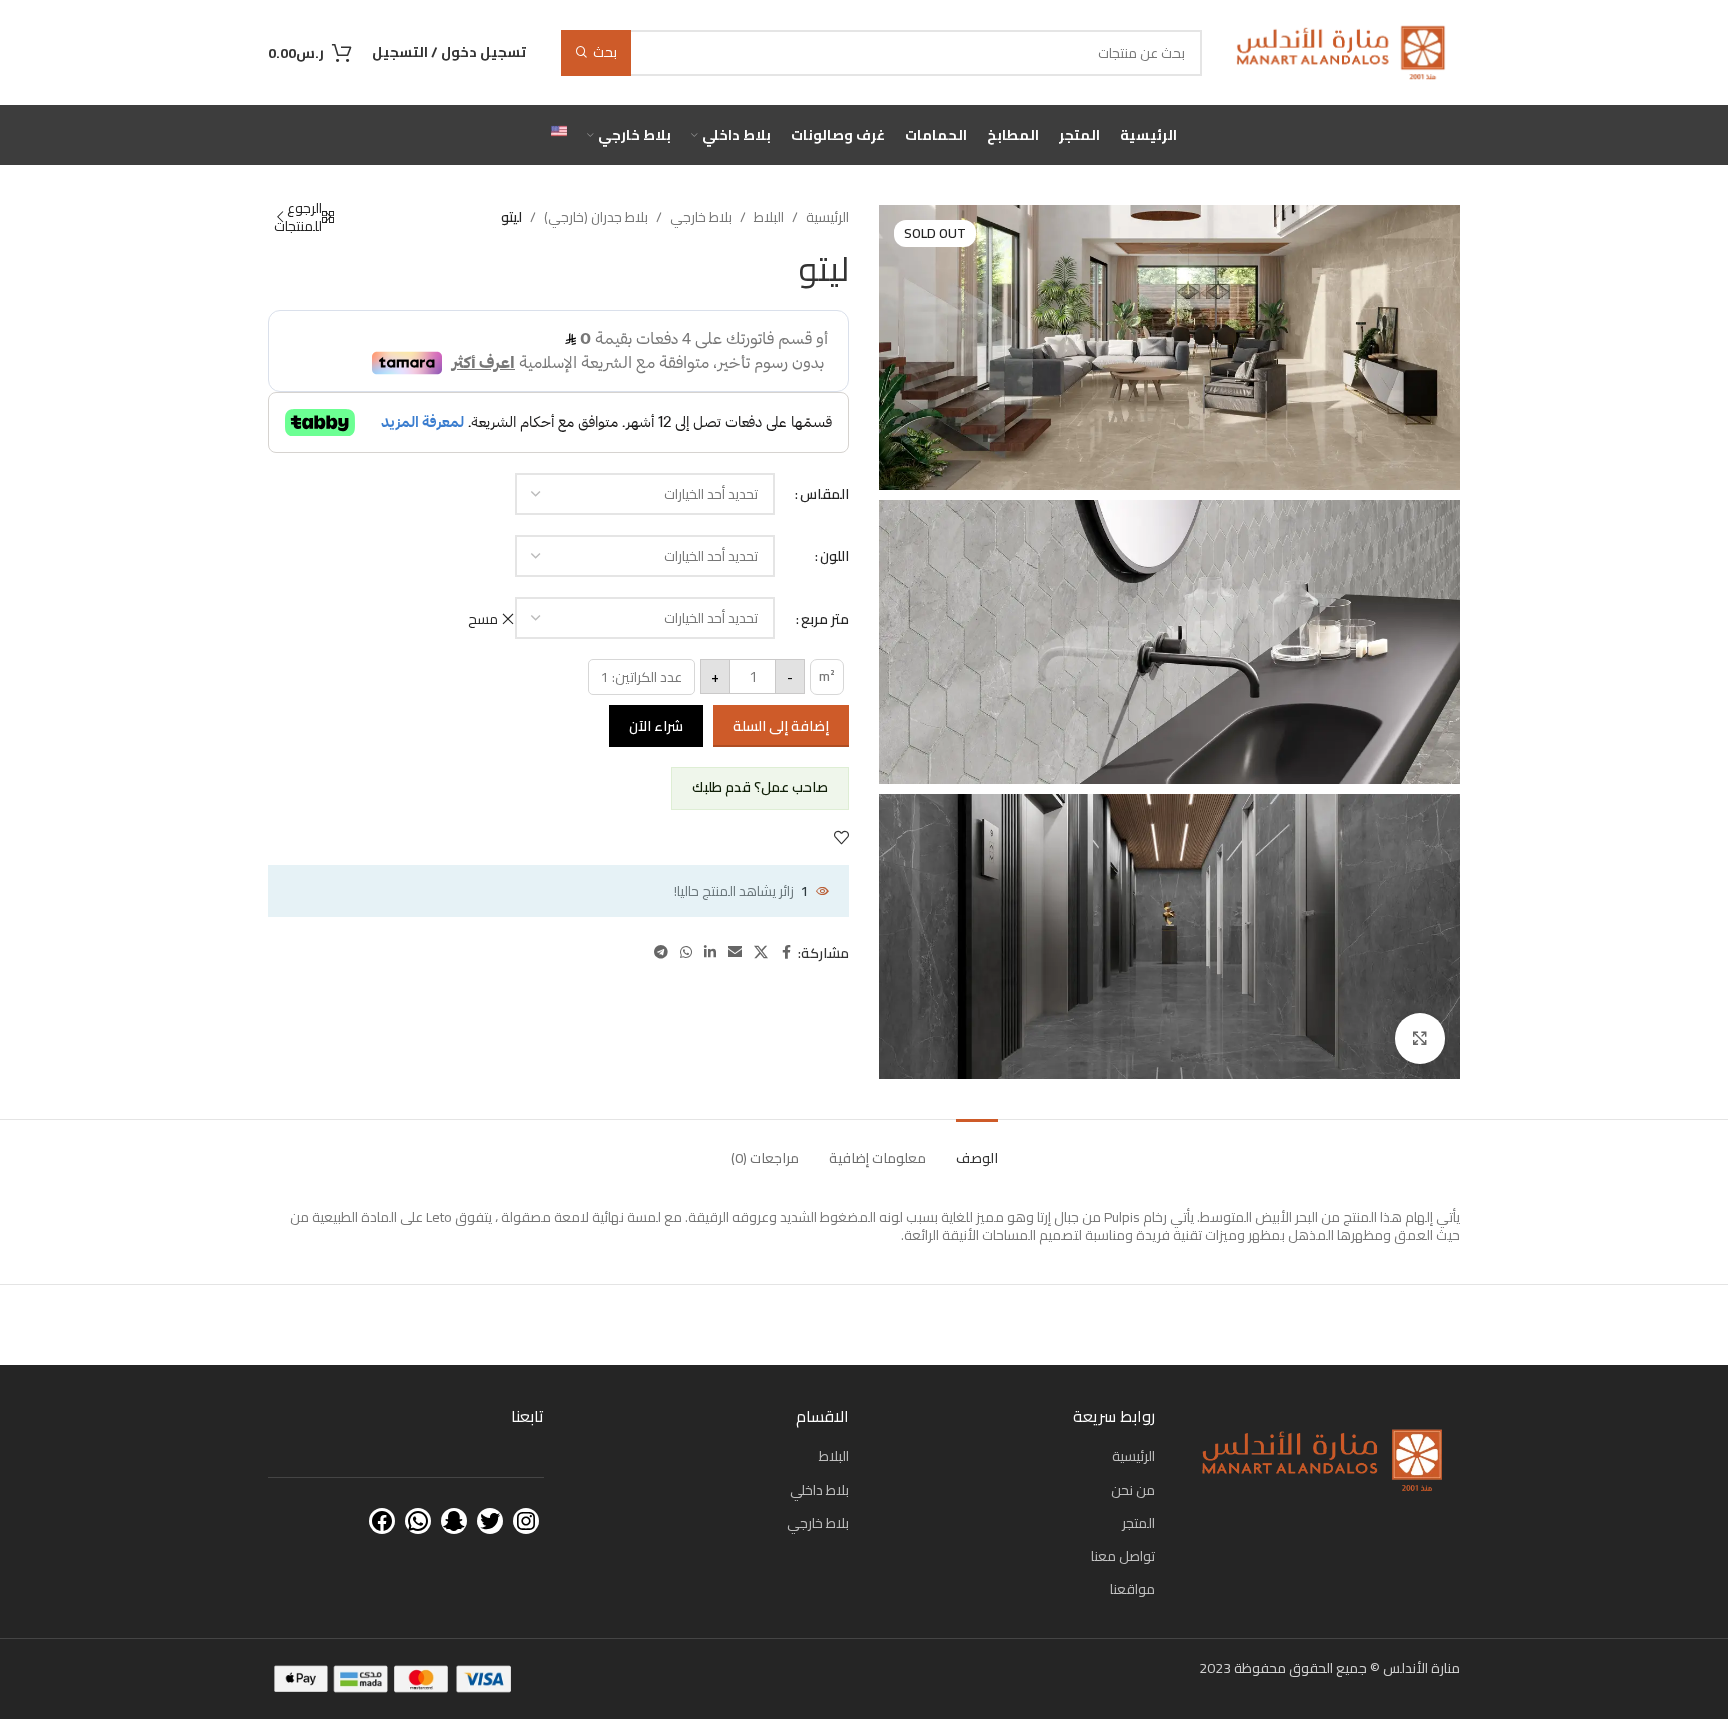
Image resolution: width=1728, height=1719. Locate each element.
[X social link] (761, 952)
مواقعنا (1132, 1589)
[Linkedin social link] (710, 952)
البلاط (769, 217)
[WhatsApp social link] (686, 952)
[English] (559, 135)
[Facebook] (382, 1521)
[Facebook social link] (786, 952)
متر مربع (825, 619)
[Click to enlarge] (1420, 1038)
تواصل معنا (1123, 1556)
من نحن (1133, 1490)
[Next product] (280, 217)
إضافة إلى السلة (781, 726)
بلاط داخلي (819, 1490)
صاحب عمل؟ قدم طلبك (760, 787)
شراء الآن (656, 726)
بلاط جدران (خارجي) (596, 217)
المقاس (824, 494)
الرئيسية (827, 217)
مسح (483, 619)
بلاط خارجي (701, 217)
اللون (834, 556)
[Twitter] (490, 1521)
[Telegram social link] (661, 952)
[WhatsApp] (418, 1521)
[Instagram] (526, 1521)
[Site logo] (1341, 51)
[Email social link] (735, 952)
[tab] (977, 1148)
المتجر (1138, 1523)
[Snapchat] (454, 1521)
